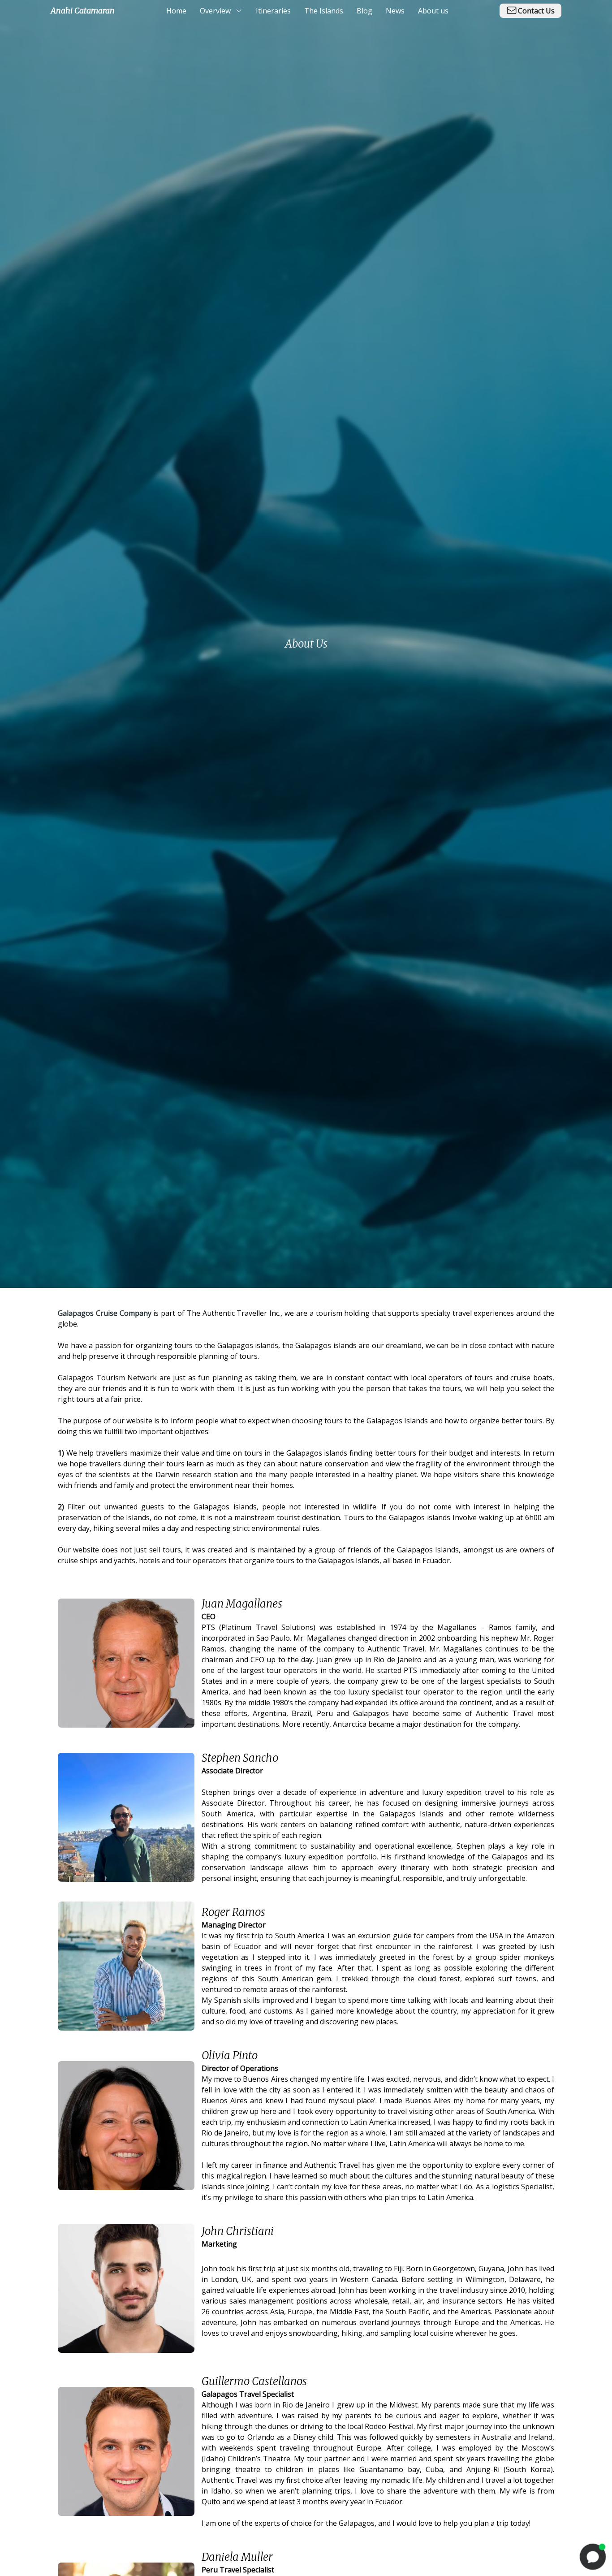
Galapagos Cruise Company (105, 1313)
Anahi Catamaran (83, 11)
